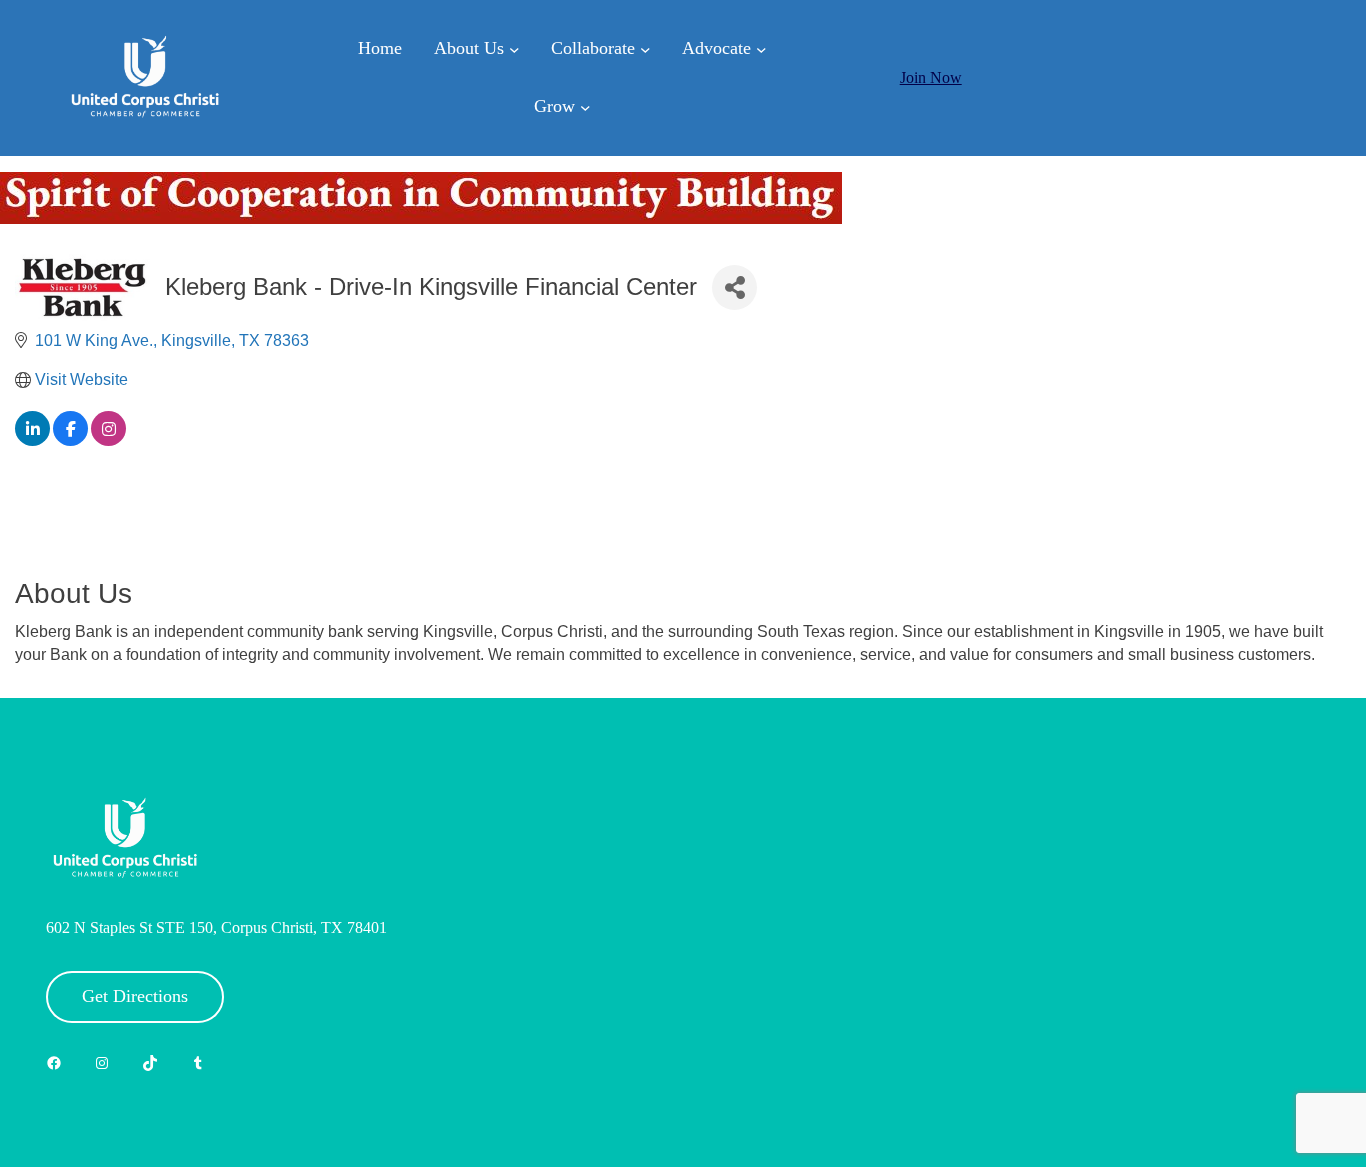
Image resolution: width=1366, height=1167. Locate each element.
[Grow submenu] (585, 106)
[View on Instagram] (108, 440)
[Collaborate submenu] (645, 49)
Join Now (931, 77)
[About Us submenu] (514, 49)
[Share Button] (734, 287)
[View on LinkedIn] (32, 440)
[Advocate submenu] (761, 49)
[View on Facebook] (70, 440)
